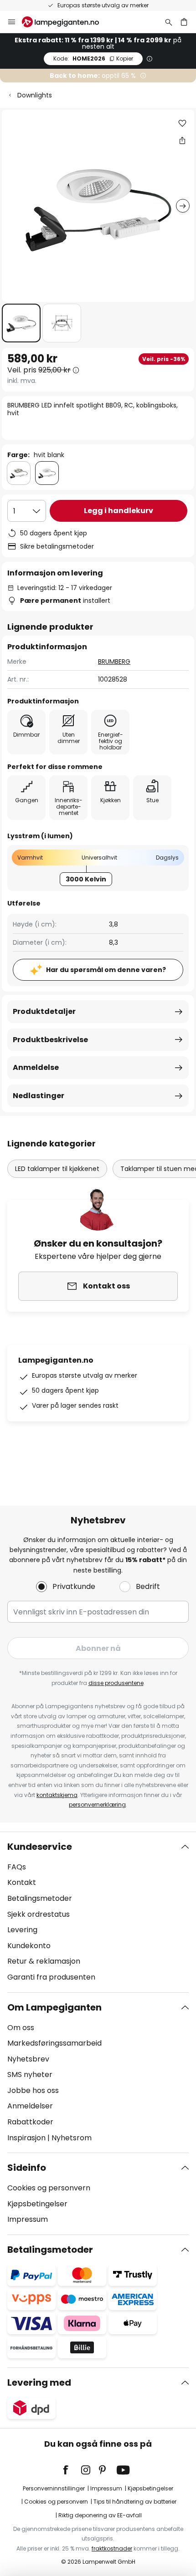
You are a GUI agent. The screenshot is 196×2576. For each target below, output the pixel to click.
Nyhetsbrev (28, 2059)
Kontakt (22, 1882)
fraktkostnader (112, 2548)
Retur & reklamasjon (44, 1961)
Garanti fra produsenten (51, 1977)
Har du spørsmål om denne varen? (106, 970)
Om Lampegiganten (54, 2007)
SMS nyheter (30, 2075)
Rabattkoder (30, 2122)
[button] (21, 323)
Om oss (21, 2028)
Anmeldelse (36, 1067)
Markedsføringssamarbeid (54, 2043)
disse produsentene (116, 1683)
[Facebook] (72, 2470)
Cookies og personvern (49, 2188)
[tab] (98, 1912)
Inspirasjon (26, 2138)
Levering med (39, 2383)
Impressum (28, 2219)
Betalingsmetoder (40, 1898)
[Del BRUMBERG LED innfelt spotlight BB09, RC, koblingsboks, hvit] (182, 140)
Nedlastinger (39, 1096)
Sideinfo (27, 2168)
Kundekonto (29, 1946)
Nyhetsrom (72, 2138)
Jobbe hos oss (33, 2090)
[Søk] (169, 22)
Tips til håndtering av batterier (135, 2502)
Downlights (35, 95)
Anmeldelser (30, 2106)
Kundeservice (40, 1847)
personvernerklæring (97, 1805)
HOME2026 (93, 59)
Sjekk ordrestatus (39, 1914)
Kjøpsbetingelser (37, 2204)
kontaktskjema (57, 1795)
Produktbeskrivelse (50, 1040)
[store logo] (66, 22)
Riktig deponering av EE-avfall (100, 2515)
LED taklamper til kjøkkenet (57, 1169)
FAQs (17, 1867)
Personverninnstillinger (54, 2488)
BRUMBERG (114, 662)
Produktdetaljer (44, 1011)
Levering (22, 1930)
